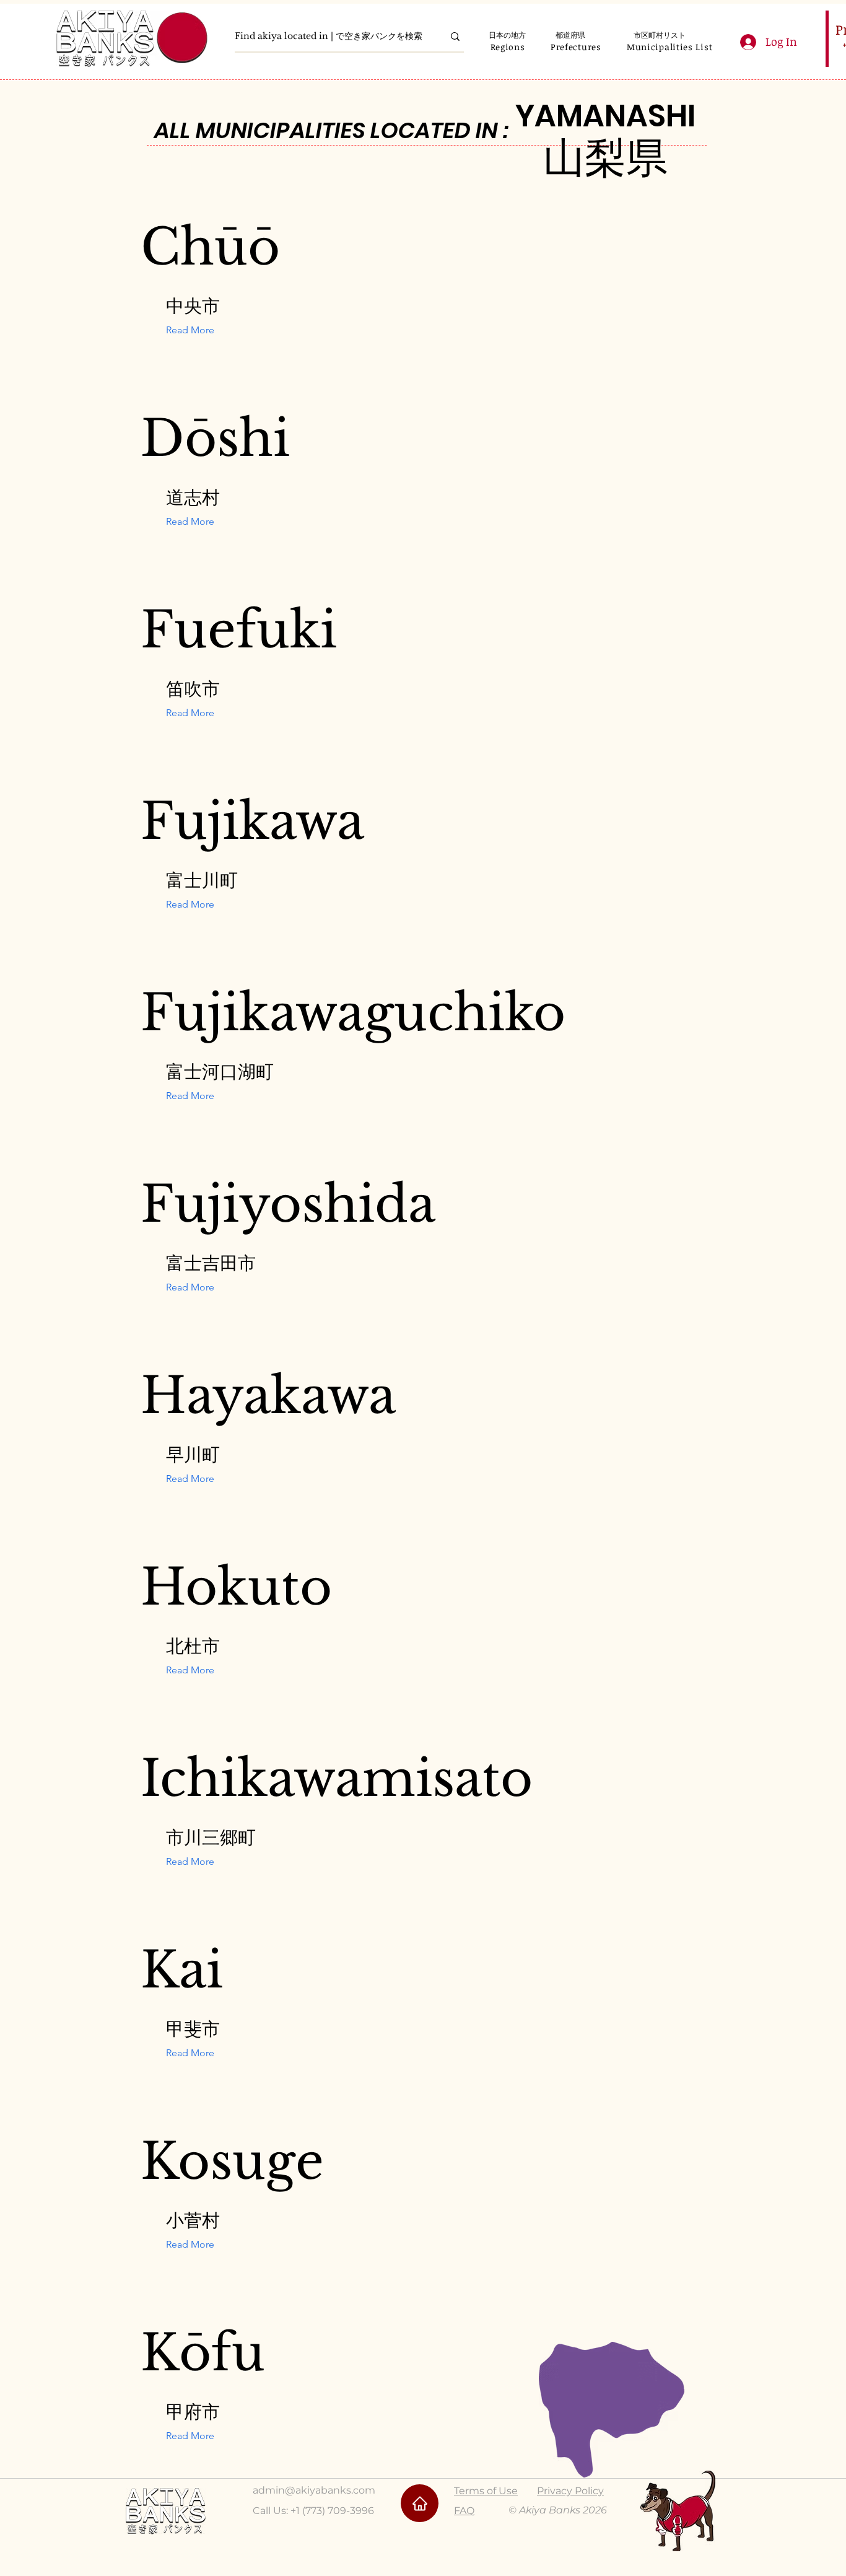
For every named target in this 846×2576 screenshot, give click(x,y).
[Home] (420, 2503)
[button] (508, 47)
